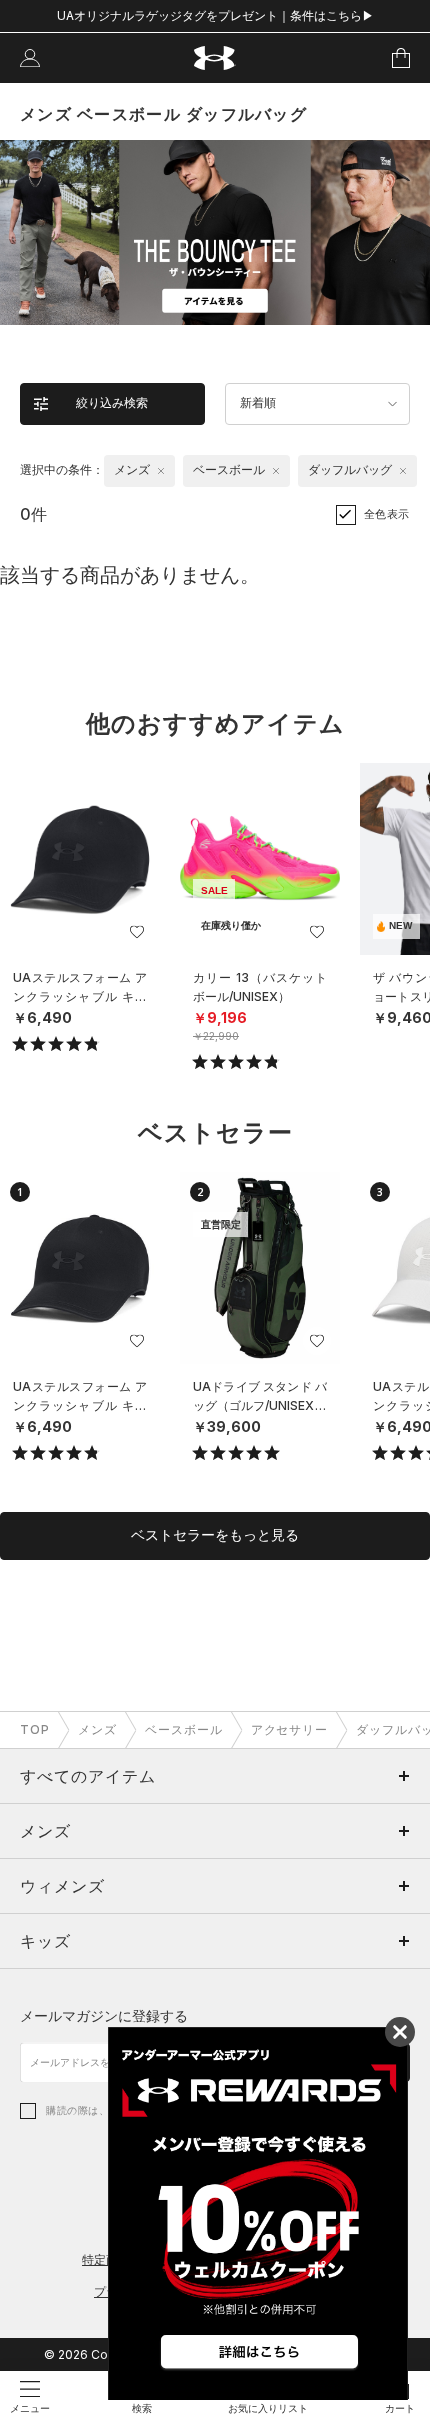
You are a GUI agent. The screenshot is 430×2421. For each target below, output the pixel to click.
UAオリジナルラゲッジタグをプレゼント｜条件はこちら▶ (215, 15)
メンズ (97, 1729)
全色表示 (387, 514)
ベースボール (184, 1729)
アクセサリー (290, 1729)
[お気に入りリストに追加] (137, 932)
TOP (35, 1729)
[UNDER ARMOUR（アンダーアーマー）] (215, 58)
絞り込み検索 (112, 403)
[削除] (161, 471)
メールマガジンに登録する (104, 2015)
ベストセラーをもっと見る (215, 1535)
